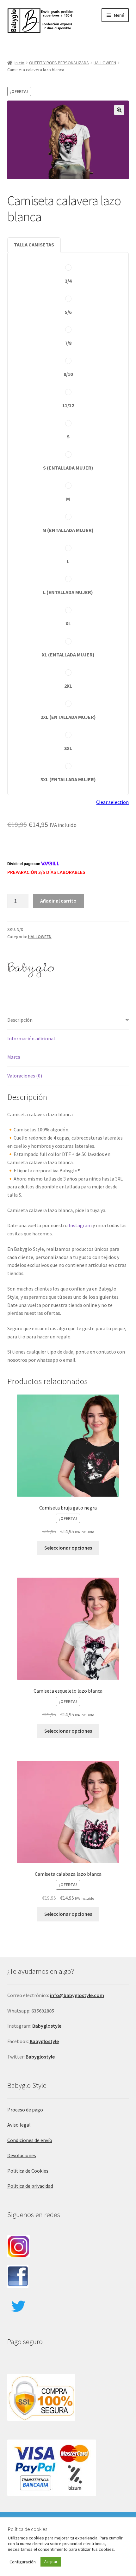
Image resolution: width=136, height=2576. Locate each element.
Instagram (80, 1225)
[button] (119, 110)
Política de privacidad (30, 2186)
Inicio (19, 63)
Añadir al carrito (58, 901)
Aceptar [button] (51, 2562)
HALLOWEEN (105, 63)
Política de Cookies (28, 2171)
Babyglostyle (44, 2041)
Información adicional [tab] (31, 1038)
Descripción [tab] (20, 1020)
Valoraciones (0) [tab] (25, 1076)
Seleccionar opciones (68, 1548)
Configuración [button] (23, 2562)
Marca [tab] (14, 1057)
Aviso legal (19, 2125)
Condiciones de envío (30, 2140)
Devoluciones (22, 2155)
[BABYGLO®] (31, 969)
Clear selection (112, 802)
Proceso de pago (25, 2110)
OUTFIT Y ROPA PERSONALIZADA (59, 63)
